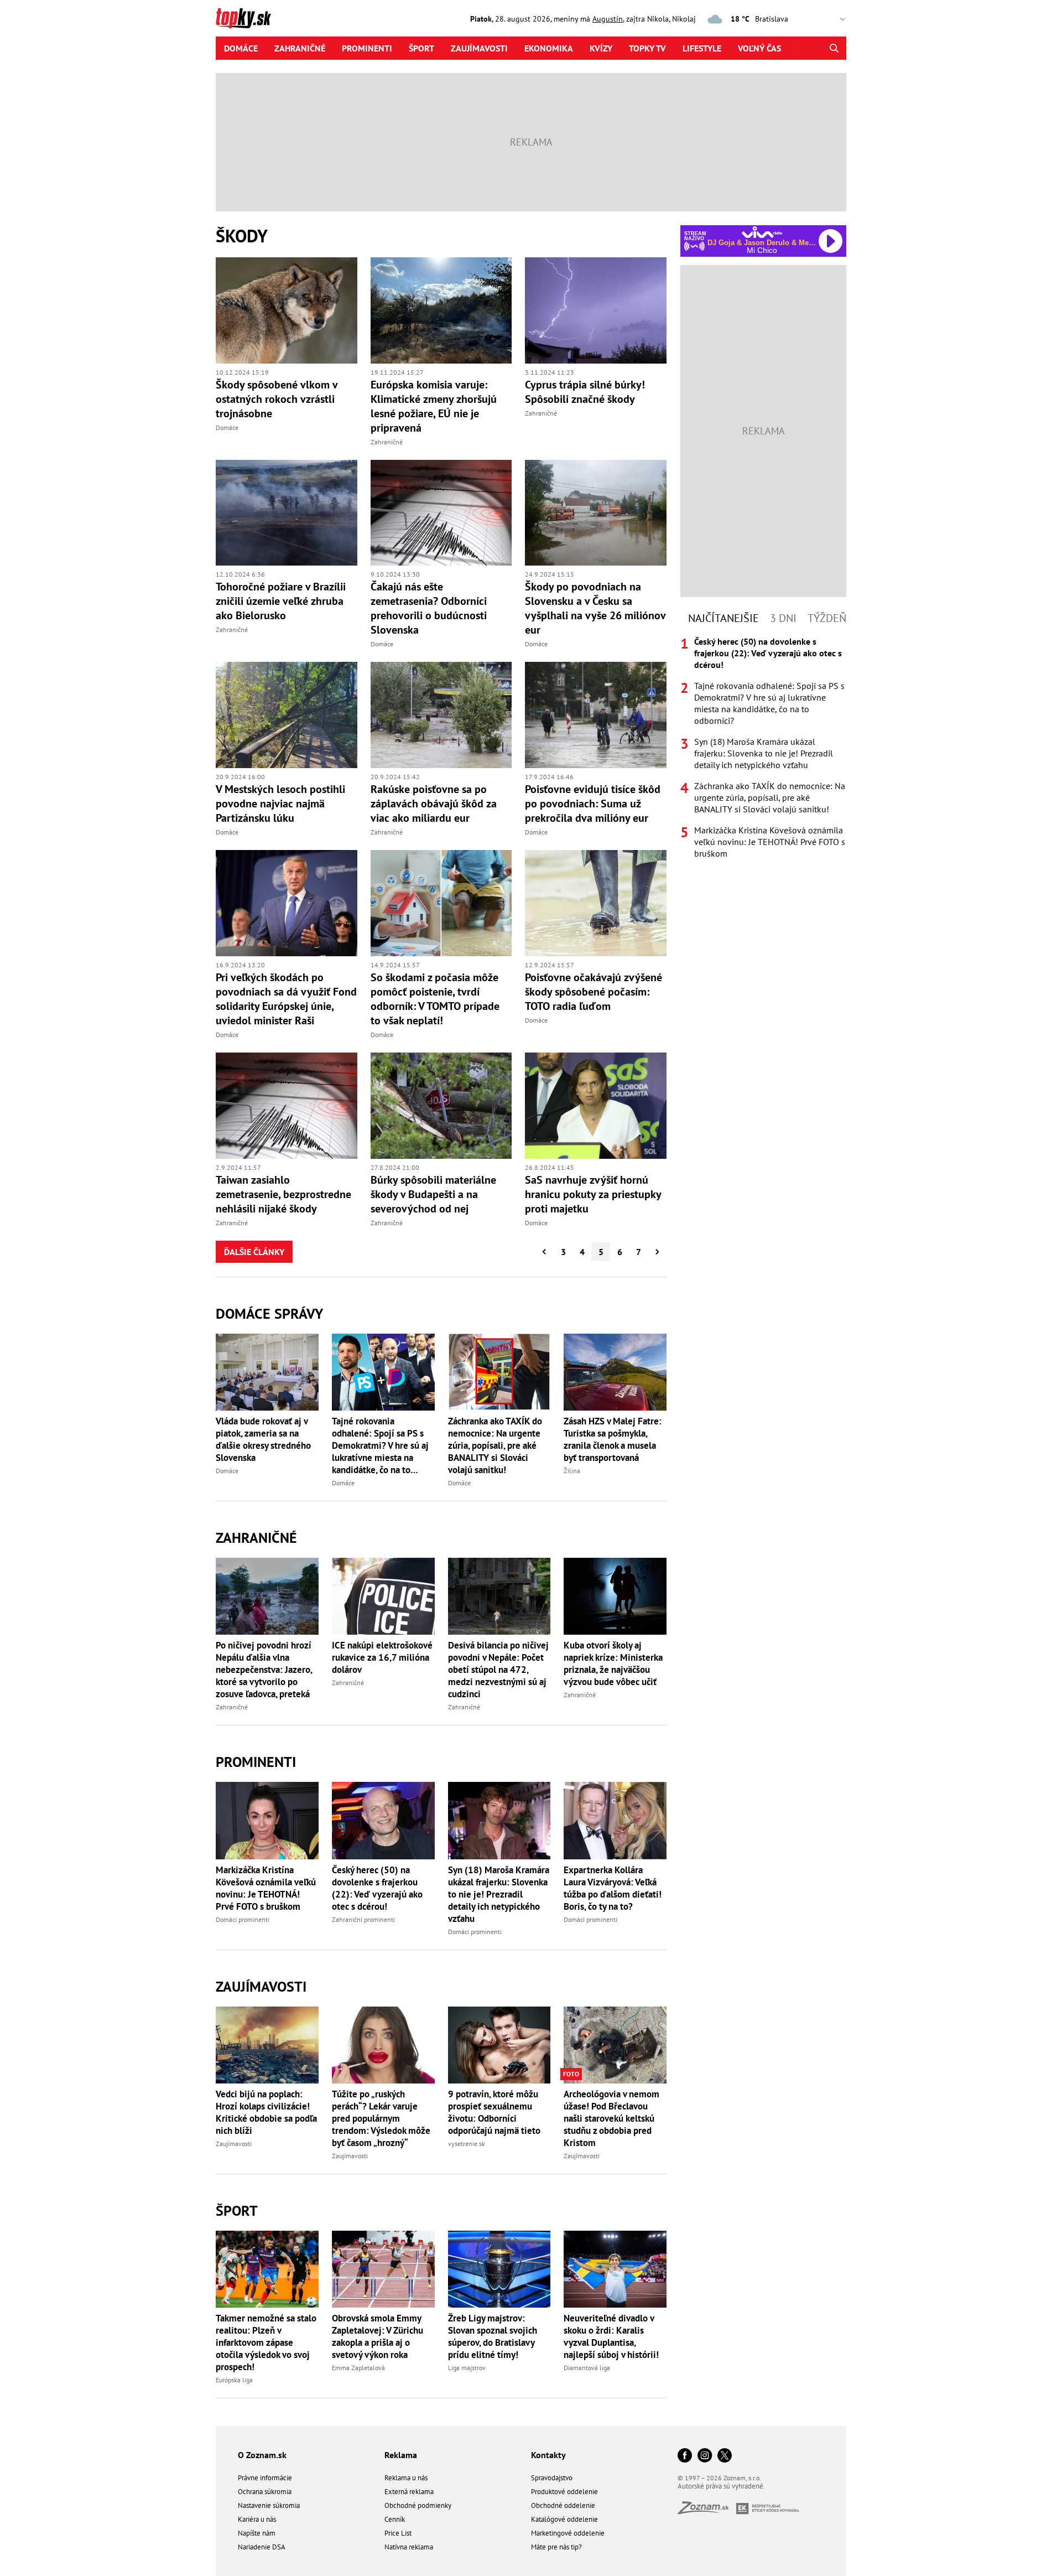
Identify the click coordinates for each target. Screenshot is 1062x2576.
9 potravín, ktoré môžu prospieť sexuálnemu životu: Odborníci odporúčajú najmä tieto (494, 2112)
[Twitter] (725, 2456)
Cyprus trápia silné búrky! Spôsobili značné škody (585, 392)
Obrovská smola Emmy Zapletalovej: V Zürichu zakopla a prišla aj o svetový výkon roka (378, 2336)
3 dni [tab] (783, 618)
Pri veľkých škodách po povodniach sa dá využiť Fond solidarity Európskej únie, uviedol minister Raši (286, 999)
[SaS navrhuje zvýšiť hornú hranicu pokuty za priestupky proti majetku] (596, 1106)
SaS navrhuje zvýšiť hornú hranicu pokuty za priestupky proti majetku (593, 1194)
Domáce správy (269, 1313)
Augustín (608, 19)
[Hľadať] (834, 48)
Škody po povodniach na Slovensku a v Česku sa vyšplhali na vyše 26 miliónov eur (595, 608)
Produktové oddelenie (564, 2492)
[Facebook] (685, 2456)
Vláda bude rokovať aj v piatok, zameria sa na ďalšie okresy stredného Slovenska (263, 1439)
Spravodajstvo (552, 2478)
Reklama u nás (406, 2478)
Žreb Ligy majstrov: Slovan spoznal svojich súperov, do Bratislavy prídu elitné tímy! (493, 2336)
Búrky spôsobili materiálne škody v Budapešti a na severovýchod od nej (433, 1194)
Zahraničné (300, 48)
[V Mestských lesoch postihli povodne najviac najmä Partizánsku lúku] (287, 715)
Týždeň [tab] (827, 618)
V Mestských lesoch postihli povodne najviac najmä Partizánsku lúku (280, 804)
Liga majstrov (467, 2368)
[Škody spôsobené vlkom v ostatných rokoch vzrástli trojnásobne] (287, 310)
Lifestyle (702, 48)
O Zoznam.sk (262, 2455)
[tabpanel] (763, 748)
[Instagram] (705, 2456)
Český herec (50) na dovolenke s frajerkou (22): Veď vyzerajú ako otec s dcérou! (377, 1888)
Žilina (572, 1471)
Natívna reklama (409, 2547)
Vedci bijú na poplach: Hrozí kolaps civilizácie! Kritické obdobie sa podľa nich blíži (266, 2112)
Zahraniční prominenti (363, 1919)
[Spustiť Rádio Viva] (762, 232)
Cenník (395, 2519)
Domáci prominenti (243, 1919)
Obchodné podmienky (418, 2505)
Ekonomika (549, 48)
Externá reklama (409, 2492)
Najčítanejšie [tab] (723, 618)
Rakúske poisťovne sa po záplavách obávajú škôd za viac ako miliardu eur (434, 804)
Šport (421, 48)
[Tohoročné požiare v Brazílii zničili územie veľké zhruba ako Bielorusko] (287, 513)
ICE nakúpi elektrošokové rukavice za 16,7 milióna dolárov (382, 1657)
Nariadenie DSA (262, 2547)
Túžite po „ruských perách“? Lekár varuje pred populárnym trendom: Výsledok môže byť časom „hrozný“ (381, 2118)
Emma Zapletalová (358, 2368)
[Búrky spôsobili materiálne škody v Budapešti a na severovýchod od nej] (441, 1106)
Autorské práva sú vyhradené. (721, 2486)
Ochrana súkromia (265, 2492)
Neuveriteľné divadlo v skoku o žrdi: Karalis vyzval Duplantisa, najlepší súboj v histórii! (611, 2336)
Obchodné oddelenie (563, 2505)
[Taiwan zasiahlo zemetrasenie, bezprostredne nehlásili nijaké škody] (287, 1106)
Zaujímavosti (479, 48)
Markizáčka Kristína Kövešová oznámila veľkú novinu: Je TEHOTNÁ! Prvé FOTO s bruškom (266, 1888)
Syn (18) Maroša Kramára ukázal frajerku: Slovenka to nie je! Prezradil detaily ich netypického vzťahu (499, 1894)
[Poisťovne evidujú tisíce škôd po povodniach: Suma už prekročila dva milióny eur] (596, 715)
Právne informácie (265, 2478)
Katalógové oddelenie (564, 2519)
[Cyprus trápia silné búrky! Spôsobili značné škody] (596, 310)
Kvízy (601, 48)
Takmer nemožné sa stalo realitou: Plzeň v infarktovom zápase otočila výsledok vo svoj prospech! (266, 2342)
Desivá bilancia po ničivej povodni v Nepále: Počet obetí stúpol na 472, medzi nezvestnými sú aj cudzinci (498, 1670)
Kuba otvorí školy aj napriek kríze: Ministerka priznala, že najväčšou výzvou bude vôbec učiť (613, 1663)
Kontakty (548, 2455)
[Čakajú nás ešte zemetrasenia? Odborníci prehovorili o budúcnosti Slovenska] (441, 513)
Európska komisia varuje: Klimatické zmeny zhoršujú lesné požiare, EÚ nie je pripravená (434, 406)
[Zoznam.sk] (707, 2511)
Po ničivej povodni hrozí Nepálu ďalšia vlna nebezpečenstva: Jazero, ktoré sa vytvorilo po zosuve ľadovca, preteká (264, 1670)
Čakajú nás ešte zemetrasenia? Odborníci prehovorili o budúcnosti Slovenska (429, 608)
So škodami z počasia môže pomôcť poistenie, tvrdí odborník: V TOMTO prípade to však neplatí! (435, 999)
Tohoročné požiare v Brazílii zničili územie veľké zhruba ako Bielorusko (281, 601)
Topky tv (647, 48)
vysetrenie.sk (467, 2144)
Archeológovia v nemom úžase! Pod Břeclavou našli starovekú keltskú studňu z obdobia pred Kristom (611, 2118)
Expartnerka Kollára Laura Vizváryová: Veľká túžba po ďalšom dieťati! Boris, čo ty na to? (613, 1888)
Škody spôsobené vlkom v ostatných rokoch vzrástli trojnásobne (277, 399)
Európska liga (234, 2380)
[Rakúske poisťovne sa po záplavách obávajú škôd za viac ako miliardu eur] (441, 715)
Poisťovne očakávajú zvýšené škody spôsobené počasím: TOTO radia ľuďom (594, 992)
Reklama (401, 2455)
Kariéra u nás (257, 2519)
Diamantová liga (587, 2368)
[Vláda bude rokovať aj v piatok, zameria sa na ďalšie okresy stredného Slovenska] (267, 1372)
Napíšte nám (257, 2533)
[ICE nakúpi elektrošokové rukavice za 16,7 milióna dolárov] (383, 1596)
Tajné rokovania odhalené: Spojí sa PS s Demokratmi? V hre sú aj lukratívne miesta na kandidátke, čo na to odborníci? (380, 1445)
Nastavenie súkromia (269, 2505)
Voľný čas (759, 48)
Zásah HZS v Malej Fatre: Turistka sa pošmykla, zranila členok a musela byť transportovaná (613, 1439)
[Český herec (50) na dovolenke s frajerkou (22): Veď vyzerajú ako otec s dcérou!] (383, 1820)
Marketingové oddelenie (568, 2533)
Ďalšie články (254, 1252)
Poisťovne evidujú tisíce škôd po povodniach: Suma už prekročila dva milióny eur (593, 804)
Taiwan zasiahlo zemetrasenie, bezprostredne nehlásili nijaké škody (283, 1194)
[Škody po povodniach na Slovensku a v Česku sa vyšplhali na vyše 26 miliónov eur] (596, 513)
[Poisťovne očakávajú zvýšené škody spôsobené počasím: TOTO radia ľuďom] (596, 903)
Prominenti (367, 48)
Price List (398, 2533)
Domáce (241, 48)
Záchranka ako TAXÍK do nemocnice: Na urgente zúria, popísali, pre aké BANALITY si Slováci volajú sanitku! (495, 1445)
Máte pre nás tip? (556, 2547)
